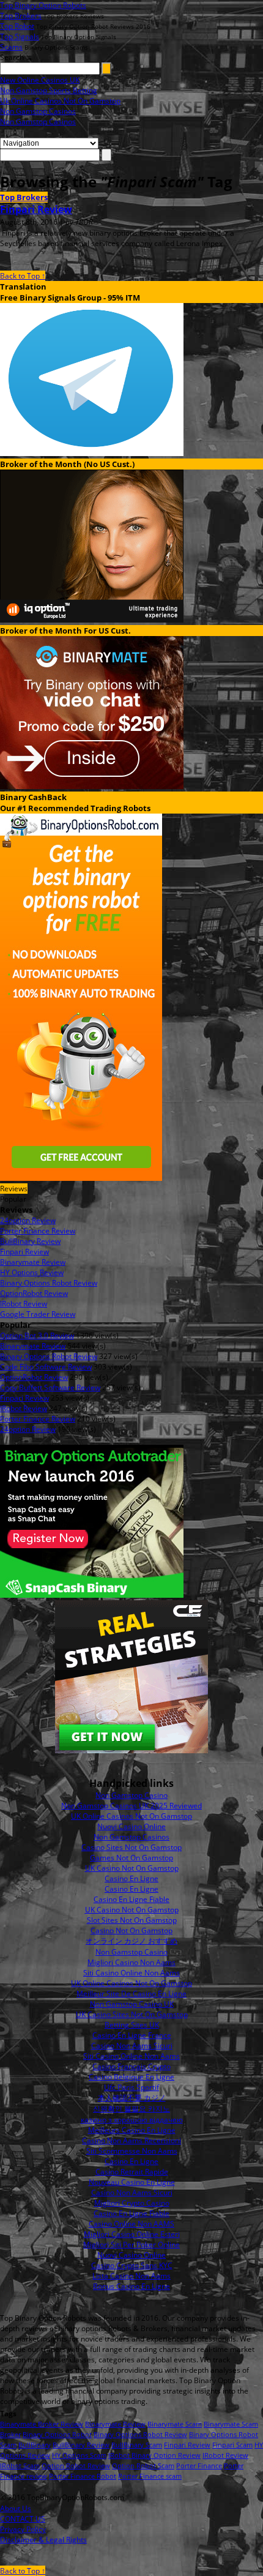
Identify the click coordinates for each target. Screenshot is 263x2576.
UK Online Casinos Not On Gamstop (131, 1816)
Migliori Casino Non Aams (131, 1962)
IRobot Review (225, 2455)
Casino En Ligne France (132, 2035)
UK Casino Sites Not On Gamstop (132, 2014)
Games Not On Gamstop (131, 1858)
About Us (16, 2508)
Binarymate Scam (175, 2424)
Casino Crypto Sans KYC (132, 2265)
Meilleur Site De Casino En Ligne (131, 1994)
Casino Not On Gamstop (131, 1930)
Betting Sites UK (132, 2025)
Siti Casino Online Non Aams (131, 1973)
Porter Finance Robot (83, 2476)
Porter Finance (199, 2466)
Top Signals (20, 36)
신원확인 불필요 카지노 (131, 2109)
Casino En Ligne (131, 1878)
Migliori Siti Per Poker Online (131, 2245)
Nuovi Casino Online (131, 1826)
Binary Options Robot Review (140, 2434)
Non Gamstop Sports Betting (49, 90)
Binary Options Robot (57, 2434)
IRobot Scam (20, 2466)
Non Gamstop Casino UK (132, 2004)
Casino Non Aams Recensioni (131, 2140)
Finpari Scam (232, 2445)
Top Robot (17, 26)
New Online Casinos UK (40, 80)
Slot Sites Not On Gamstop (132, 1920)
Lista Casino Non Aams (131, 2276)
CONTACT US (23, 2519)
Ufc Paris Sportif (131, 2087)
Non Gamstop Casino (131, 1795)
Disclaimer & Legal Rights (43, 2540)
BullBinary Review (81, 2445)
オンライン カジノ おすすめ (131, 1941)
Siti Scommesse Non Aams (132, 2151)
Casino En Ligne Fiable (131, 1899)
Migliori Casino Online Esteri (132, 2234)
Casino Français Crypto (131, 2066)
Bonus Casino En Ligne (131, 2286)
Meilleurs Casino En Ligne (132, 2130)
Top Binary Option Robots (43, 5)
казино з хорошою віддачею (132, 2120)
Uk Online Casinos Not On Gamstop (60, 101)
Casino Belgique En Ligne (131, 2077)
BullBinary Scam (137, 2445)
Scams (11, 47)
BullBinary (35, 2445)
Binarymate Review (115, 2424)
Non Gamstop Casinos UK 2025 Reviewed (131, 1806)
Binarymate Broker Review (42, 2424)
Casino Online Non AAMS (131, 2224)
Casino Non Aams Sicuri (132, 2046)
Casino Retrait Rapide (132, 2172)
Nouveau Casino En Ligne (132, 2182)
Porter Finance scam (150, 2476)
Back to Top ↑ (23, 276)
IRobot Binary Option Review (154, 2455)
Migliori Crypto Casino (132, 2203)
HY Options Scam (79, 2455)
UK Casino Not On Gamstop (132, 1868)
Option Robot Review (76, 2466)
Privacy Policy (23, 2529)
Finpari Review (36, 209)
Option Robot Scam (143, 2466)
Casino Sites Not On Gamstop (131, 1847)
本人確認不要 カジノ (132, 2098)
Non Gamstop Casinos (38, 111)
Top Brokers (21, 16)
